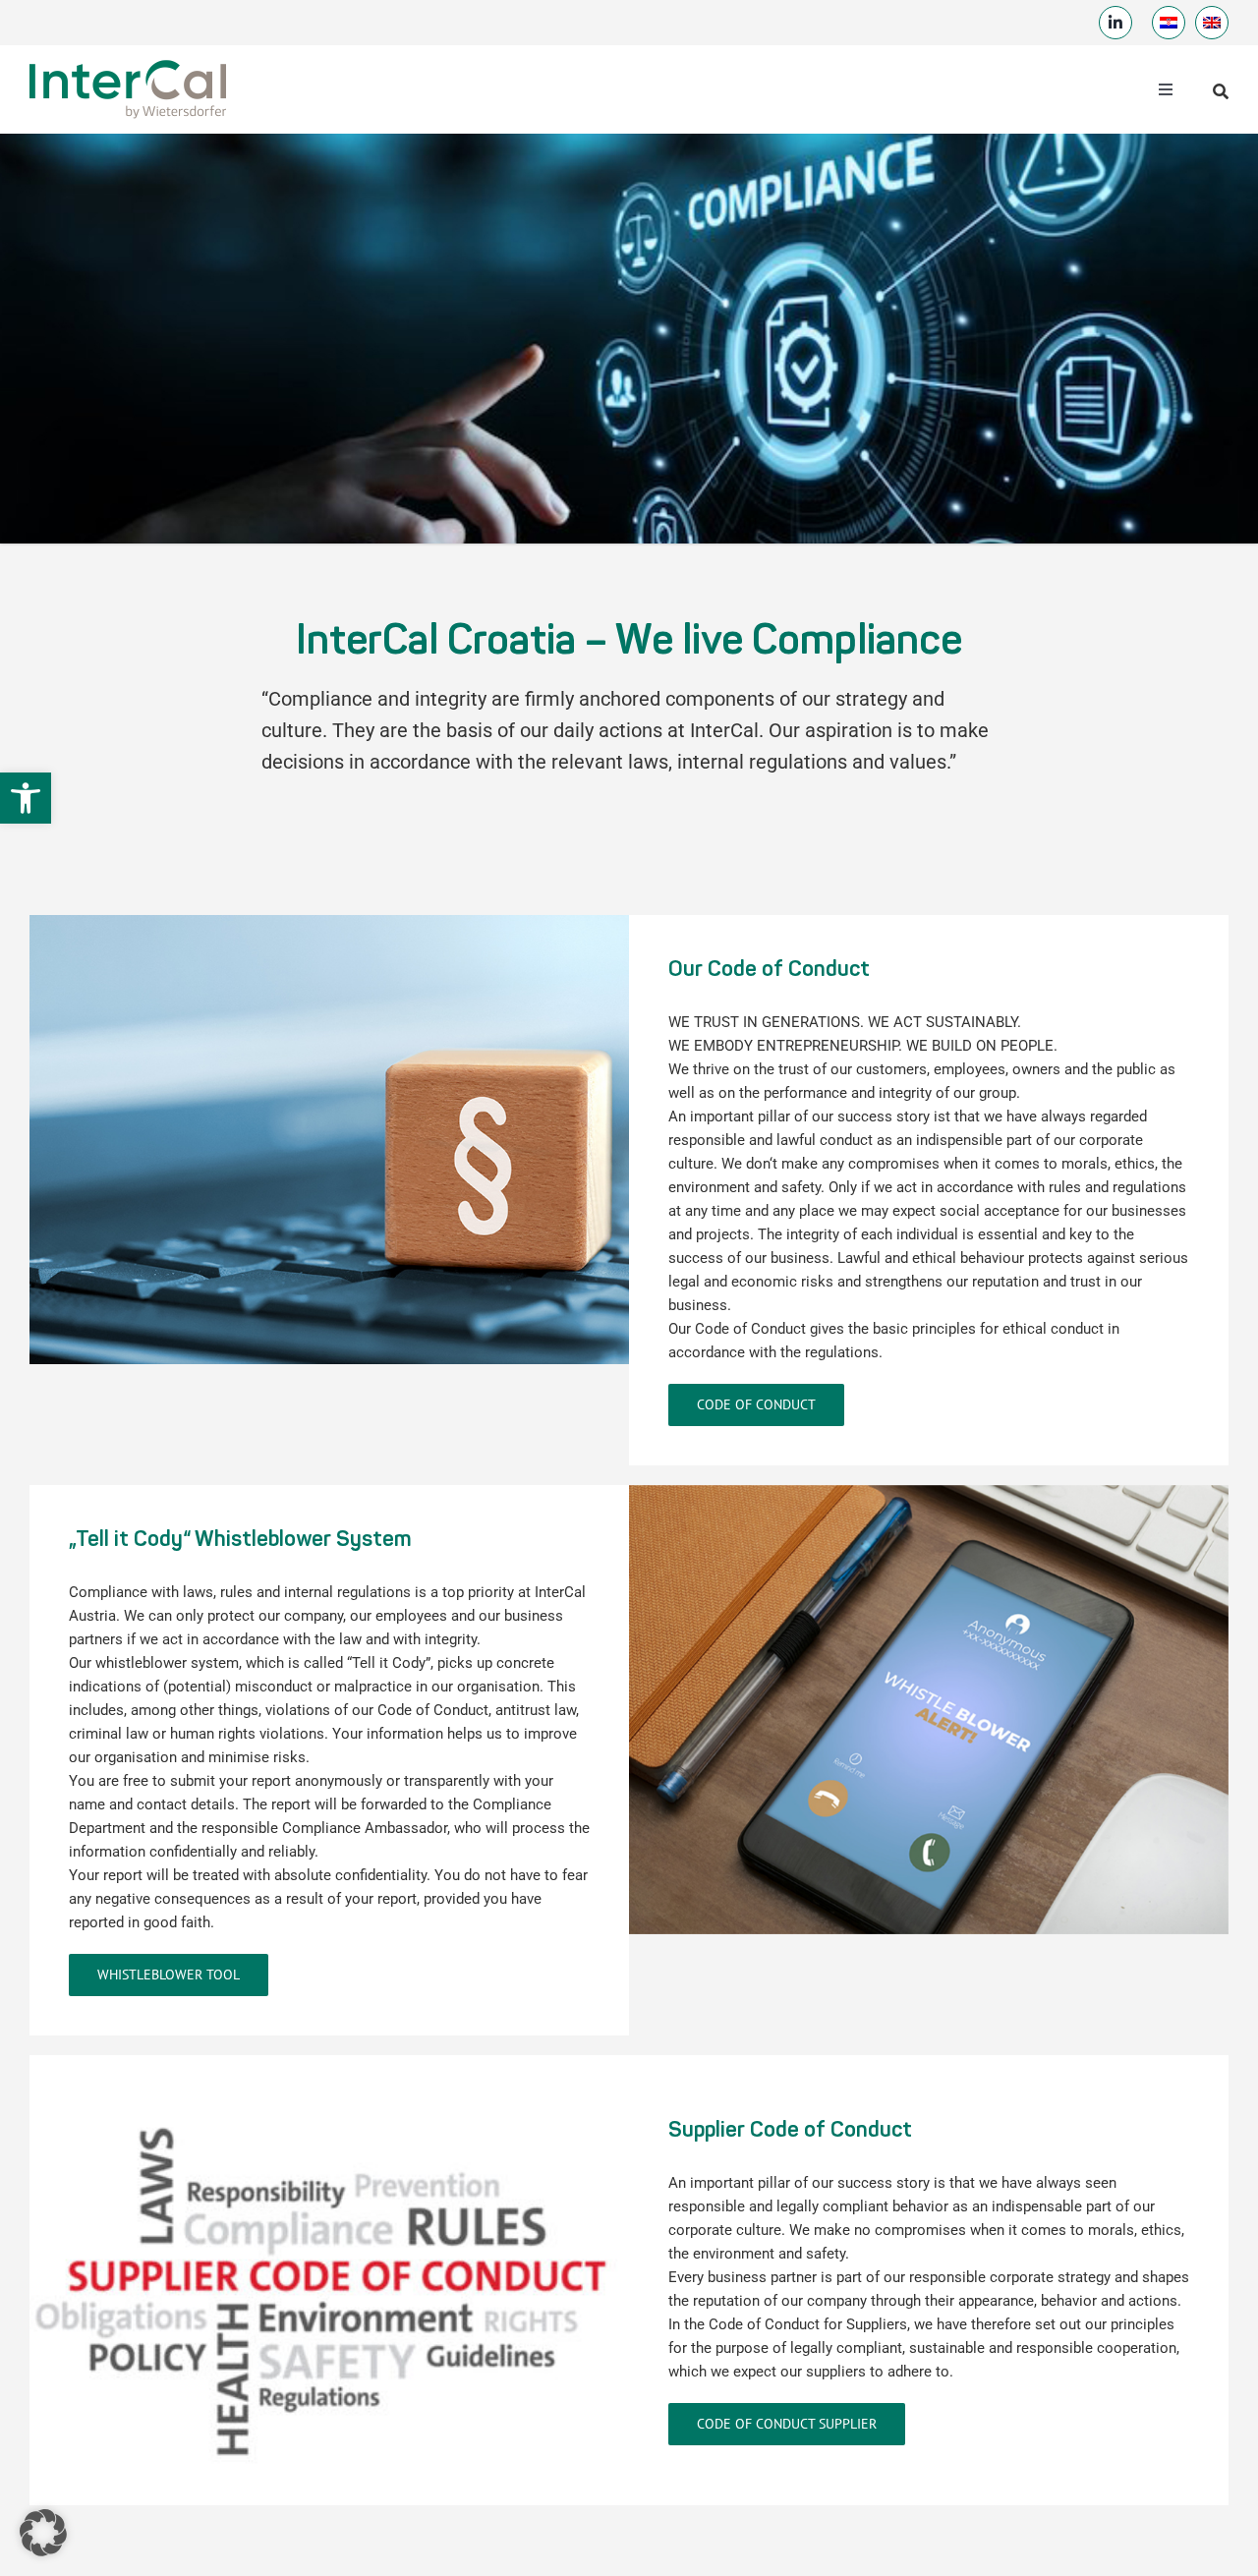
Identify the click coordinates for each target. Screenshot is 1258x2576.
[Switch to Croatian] (1169, 23)
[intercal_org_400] (128, 62)
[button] (26, 798)
